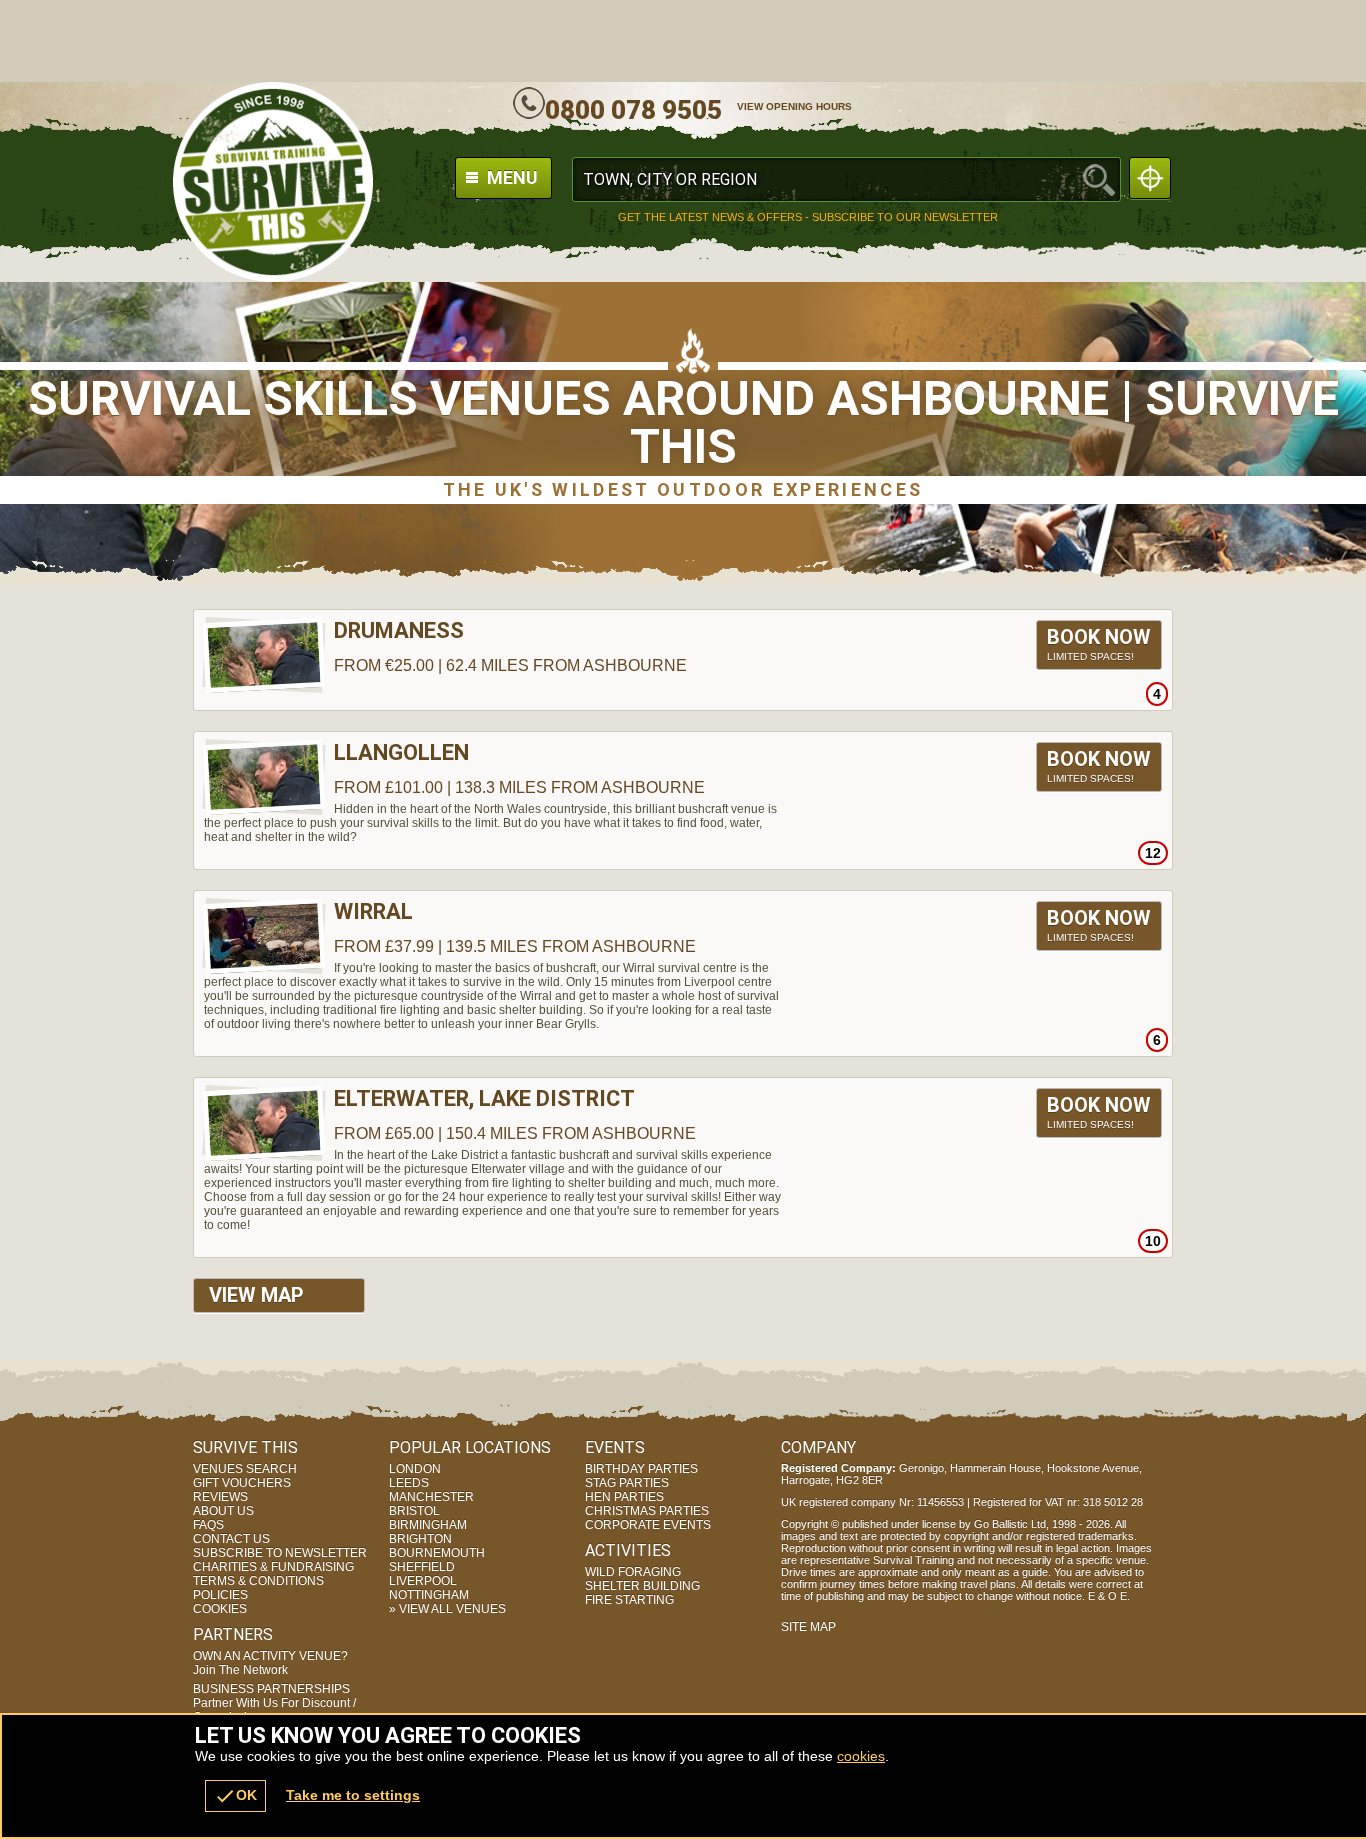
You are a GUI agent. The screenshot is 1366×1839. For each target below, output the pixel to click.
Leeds (409, 1483)
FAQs (208, 1525)
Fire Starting (629, 1600)
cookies (861, 1756)
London (415, 1469)
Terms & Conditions (258, 1581)
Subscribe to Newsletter (280, 1553)
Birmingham (428, 1525)
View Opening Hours (794, 106)
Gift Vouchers (242, 1483)
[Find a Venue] (846, 179)
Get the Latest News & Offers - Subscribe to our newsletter (808, 217)
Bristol (414, 1511)
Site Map (808, 1627)
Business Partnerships (274, 1703)
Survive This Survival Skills (273, 182)
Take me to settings (353, 1795)
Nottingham (429, 1595)
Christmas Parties (647, 1511)
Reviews (220, 1497)
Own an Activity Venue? (270, 1663)
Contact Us (231, 1539)
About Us (223, 1511)
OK (235, 1796)
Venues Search (245, 1469)
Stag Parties (627, 1483)
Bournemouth (437, 1553)
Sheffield (422, 1567)
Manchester (431, 1497)
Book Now (1099, 643)
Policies (220, 1595)
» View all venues (447, 1609)
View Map (256, 1295)
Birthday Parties (641, 1469)
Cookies (220, 1609)
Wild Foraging (633, 1572)
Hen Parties (624, 1497)
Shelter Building (642, 1586)
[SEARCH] (1099, 179)
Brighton (420, 1539)
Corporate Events (648, 1525)
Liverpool (423, 1581)
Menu (510, 177)
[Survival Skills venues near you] (1150, 178)
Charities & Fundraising (273, 1567)
